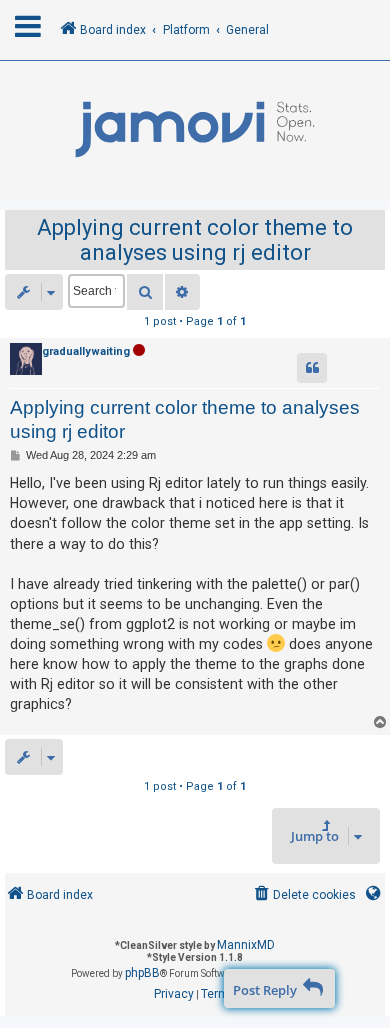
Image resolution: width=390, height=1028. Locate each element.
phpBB (142, 973)
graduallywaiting (86, 351)
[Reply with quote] (312, 368)
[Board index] (195, 130)
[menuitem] (303, 895)
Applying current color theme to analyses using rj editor (195, 240)
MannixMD (246, 945)
